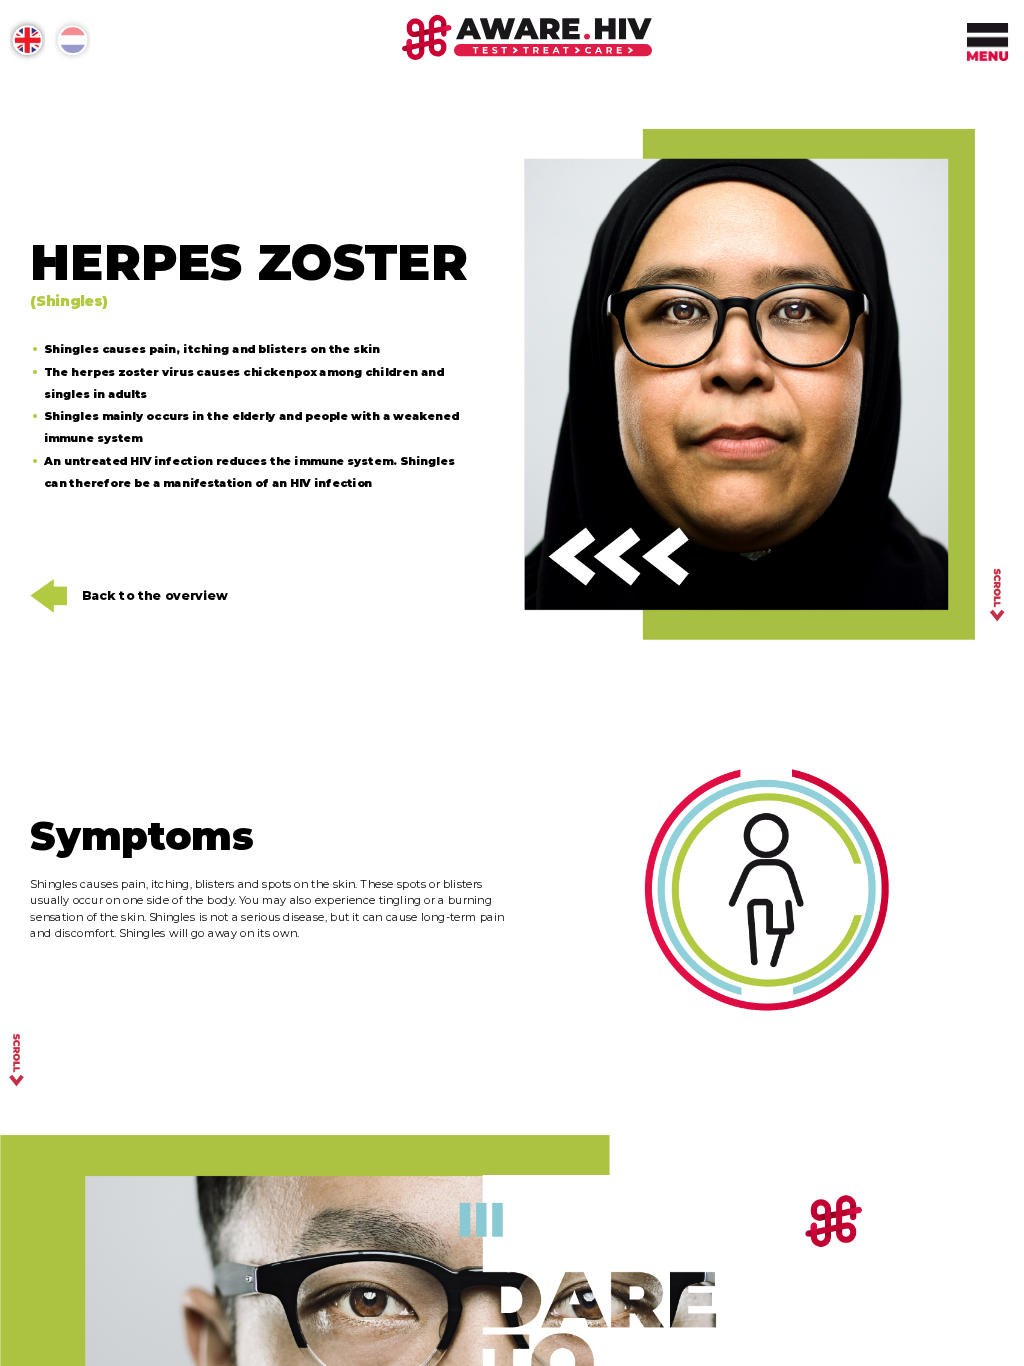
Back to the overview (154, 595)
